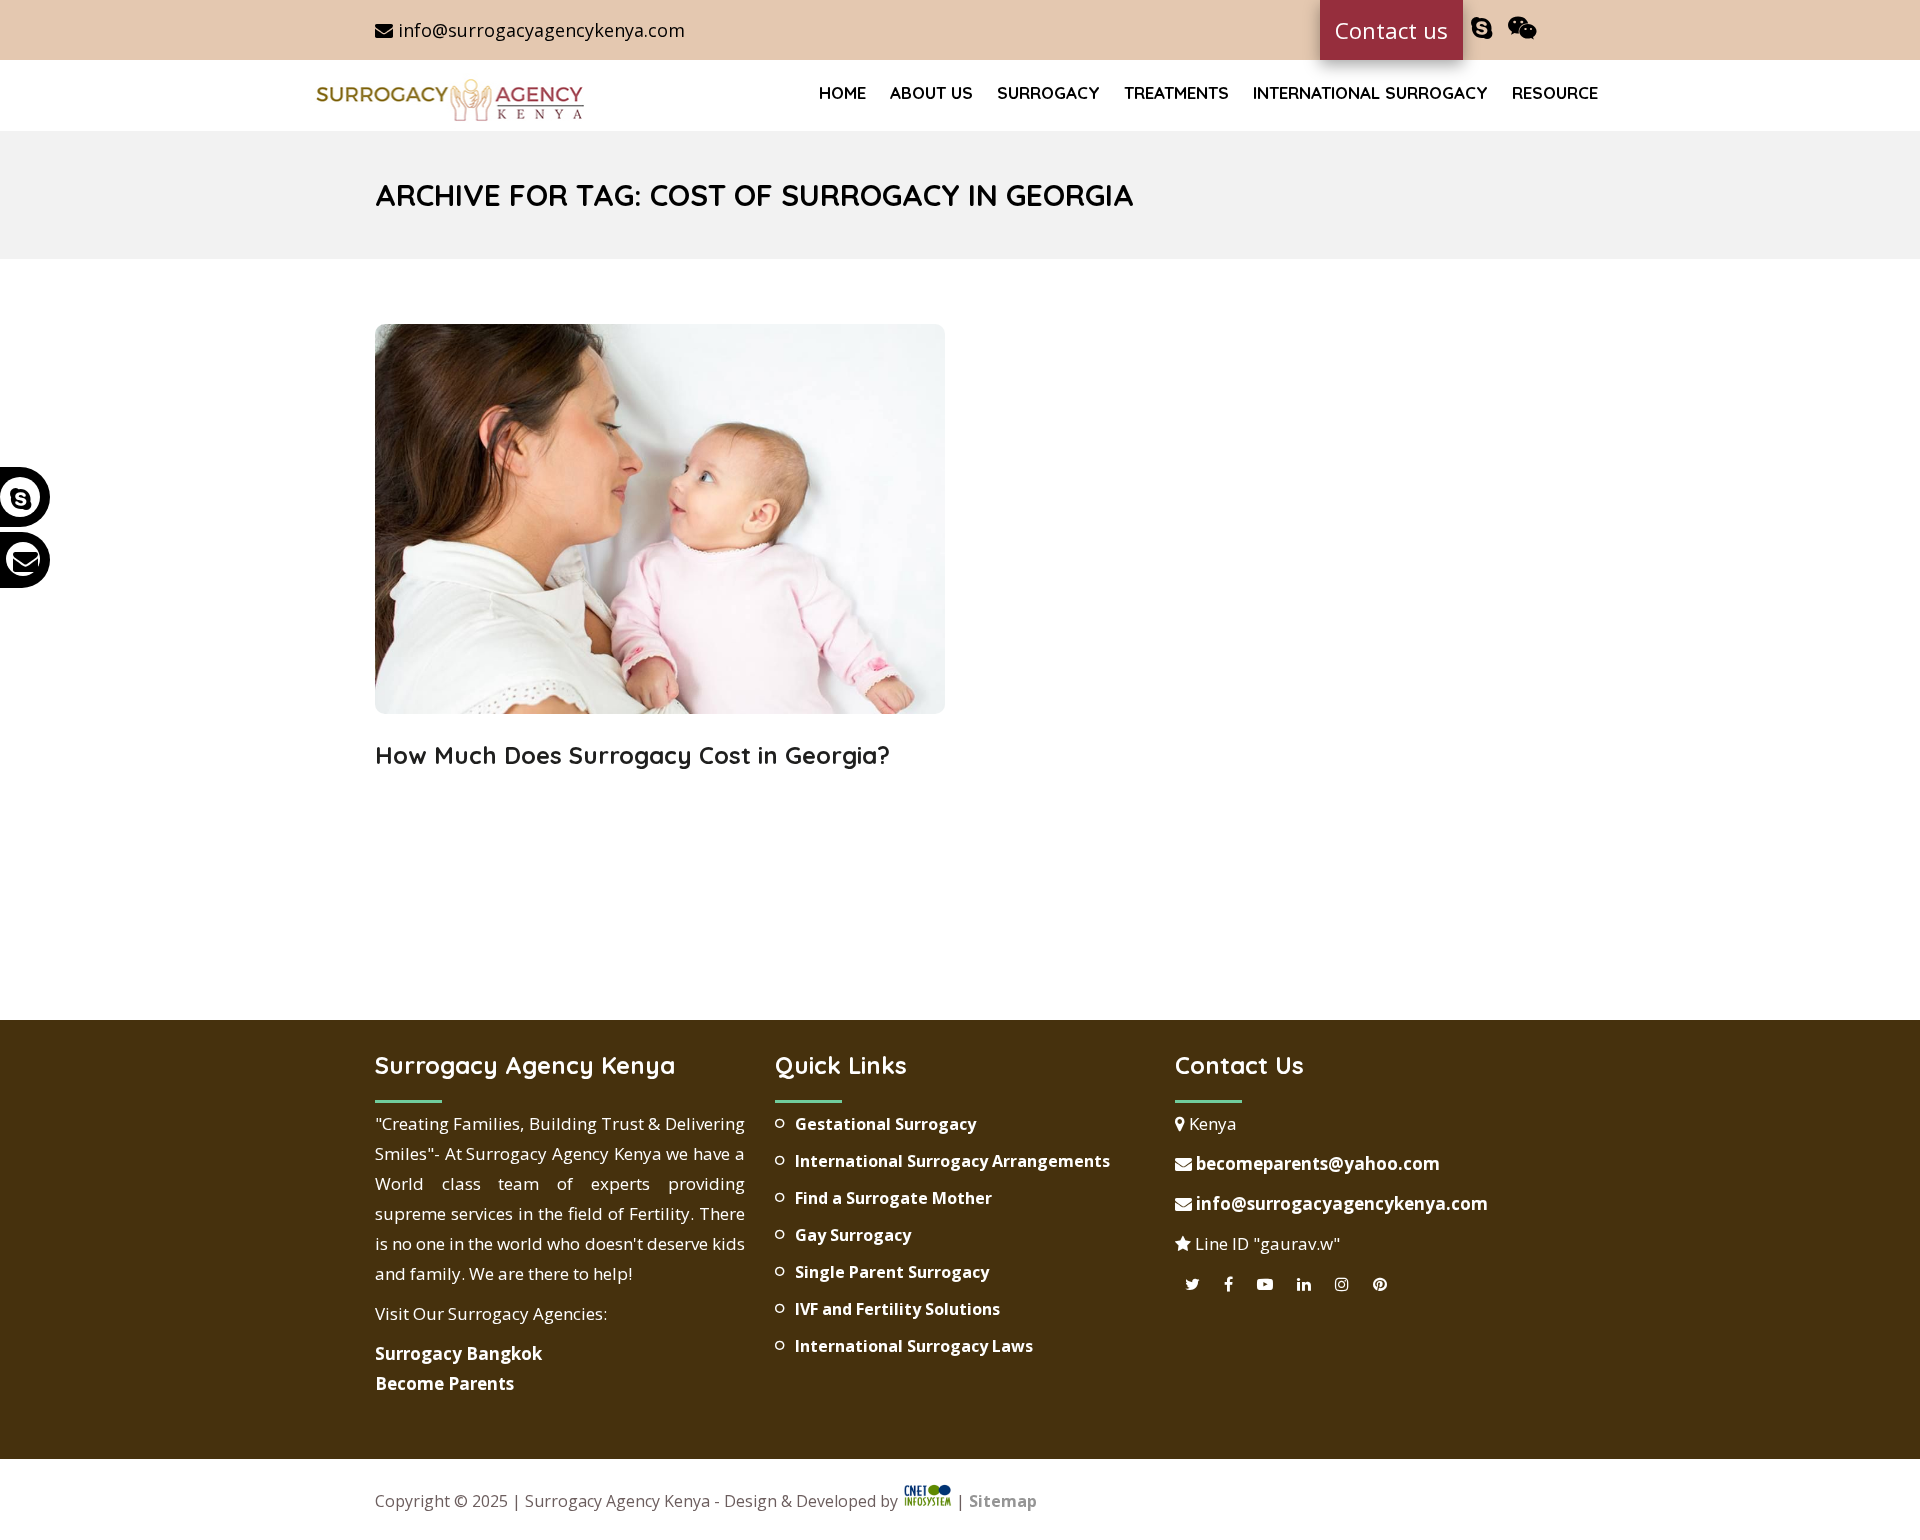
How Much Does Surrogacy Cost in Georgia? (632, 755)
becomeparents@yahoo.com (1316, 1163)
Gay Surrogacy (853, 1235)
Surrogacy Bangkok (458, 1353)
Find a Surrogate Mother (893, 1198)
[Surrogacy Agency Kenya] (453, 98)
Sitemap (1003, 1501)
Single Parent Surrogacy (892, 1272)
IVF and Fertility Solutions (897, 1309)
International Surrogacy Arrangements (952, 1161)
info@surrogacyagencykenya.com (539, 30)
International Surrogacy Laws (914, 1346)
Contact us (1391, 30)
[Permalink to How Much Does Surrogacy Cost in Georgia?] (660, 707)
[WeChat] (1522, 28)
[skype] (1481, 28)
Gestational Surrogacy (885, 1124)
